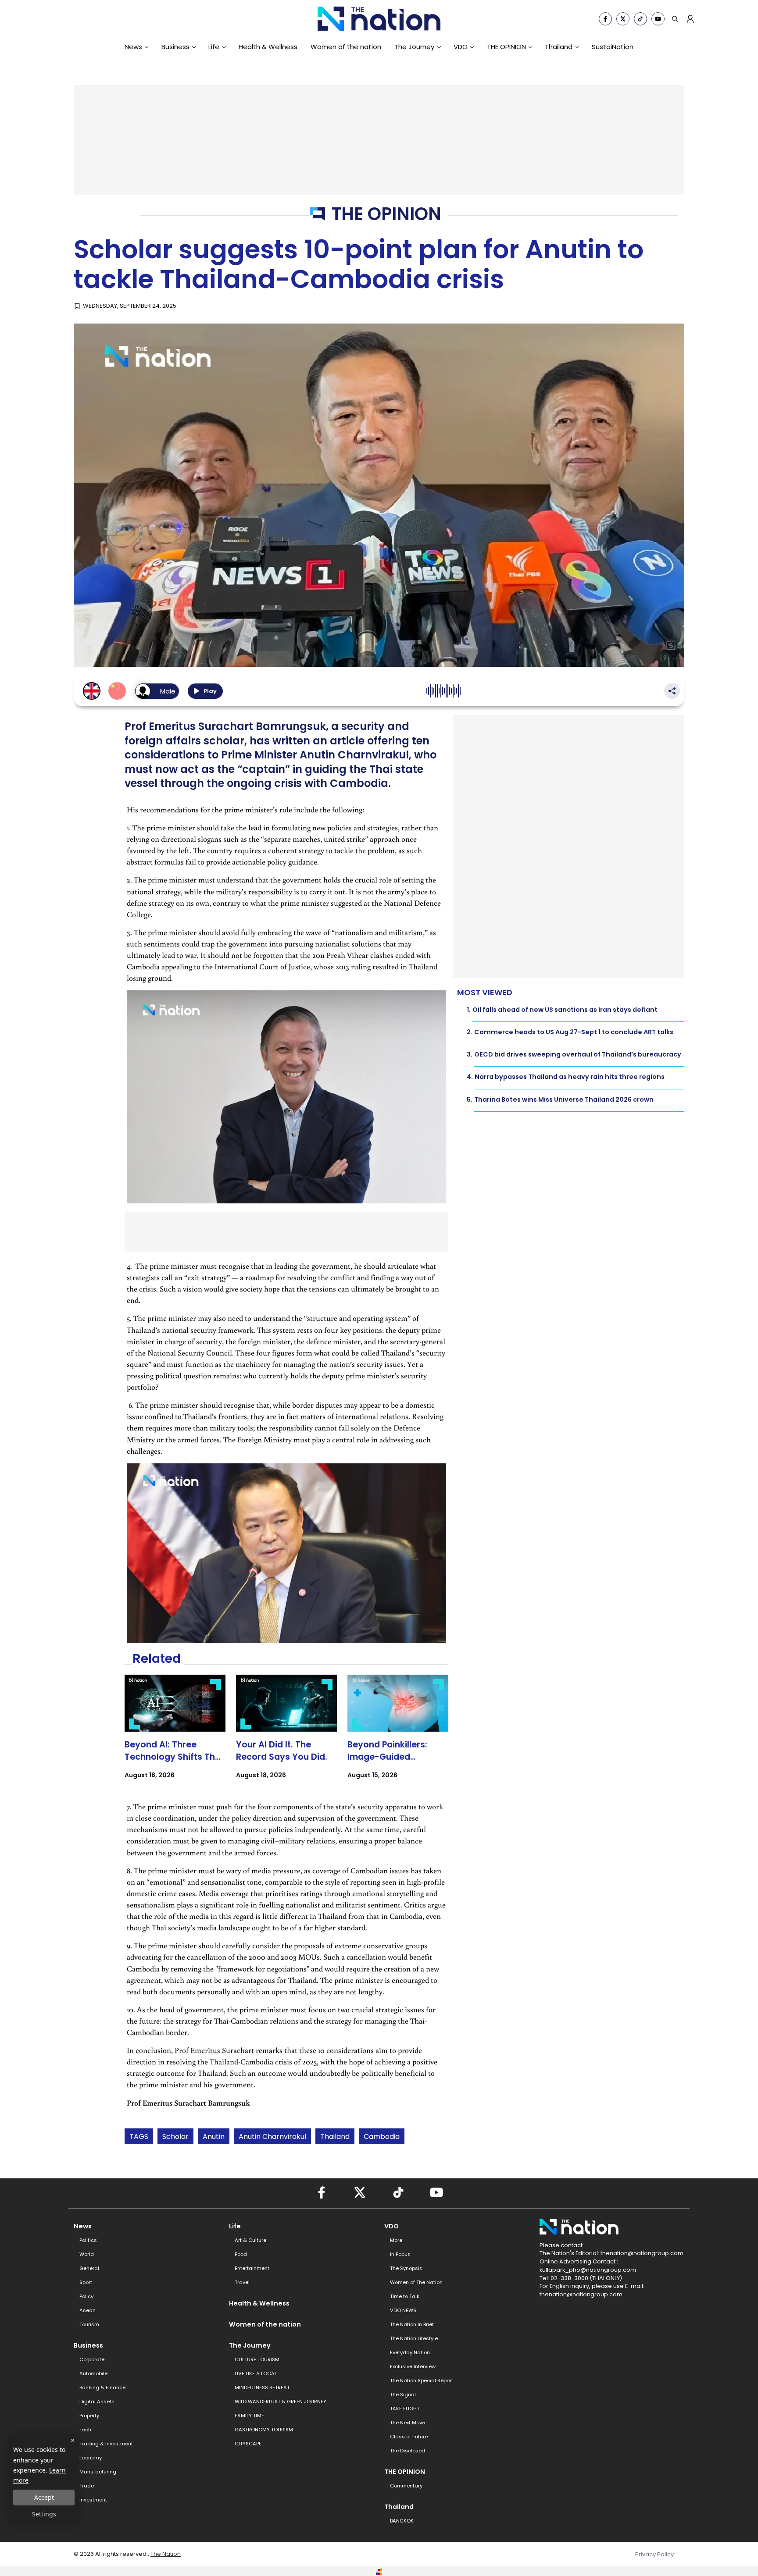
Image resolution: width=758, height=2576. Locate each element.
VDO (461, 47)
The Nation (166, 2554)
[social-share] (605, 19)
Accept (44, 2497)
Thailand (559, 47)
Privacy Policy (654, 2554)
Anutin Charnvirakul (272, 2137)
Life (214, 47)
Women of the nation (346, 47)
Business (175, 47)
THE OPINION (506, 47)
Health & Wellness (268, 47)
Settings (44, 2514)
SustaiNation (613, 47)
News (133, 47)
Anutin (214, 2137)
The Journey (414, 47)
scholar (175, 2137)
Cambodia (382, 2137)
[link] (175, 1735)
